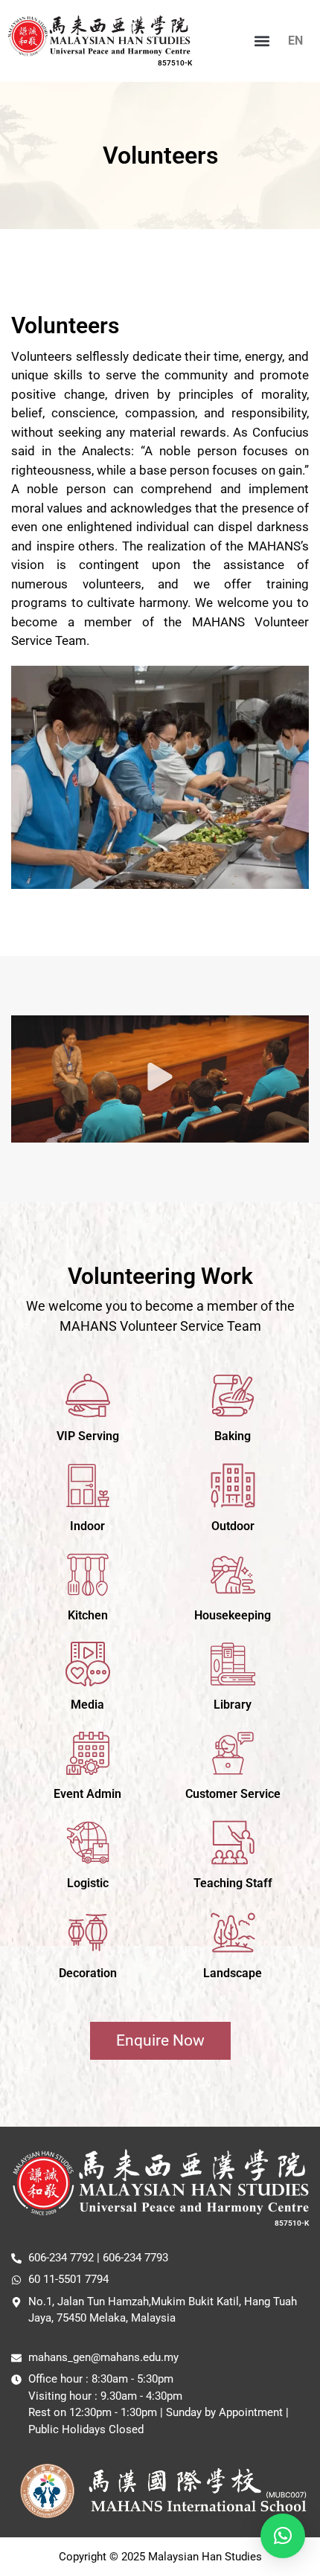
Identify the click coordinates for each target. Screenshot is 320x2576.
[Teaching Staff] (233, 1843)
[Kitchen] (88, 1575)
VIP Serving (88, 1436)
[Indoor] (88, 1485)
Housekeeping (233, 1615)
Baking (233, 1436)
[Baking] (233, 1395)
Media (87, 1705)
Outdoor (233, 1526)
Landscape (233, 1973)
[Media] (88, 1664)
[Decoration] (88, 1933)
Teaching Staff (233, 1883)
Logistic (88, 1883)
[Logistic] (88, 1843)
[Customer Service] (233, 1753)
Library (233, 1705)
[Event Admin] (88, 1753)
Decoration (88, 1973)
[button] (262, 41)
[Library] (233, 1664)
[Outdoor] (233, 1485)
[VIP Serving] (88, 1395)
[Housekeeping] (233, 1575)
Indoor (87, 1526)
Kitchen (88, 1615)
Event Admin (87, 1794)
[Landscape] (233, 1933)
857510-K (175, 63)
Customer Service (233, 1794)
